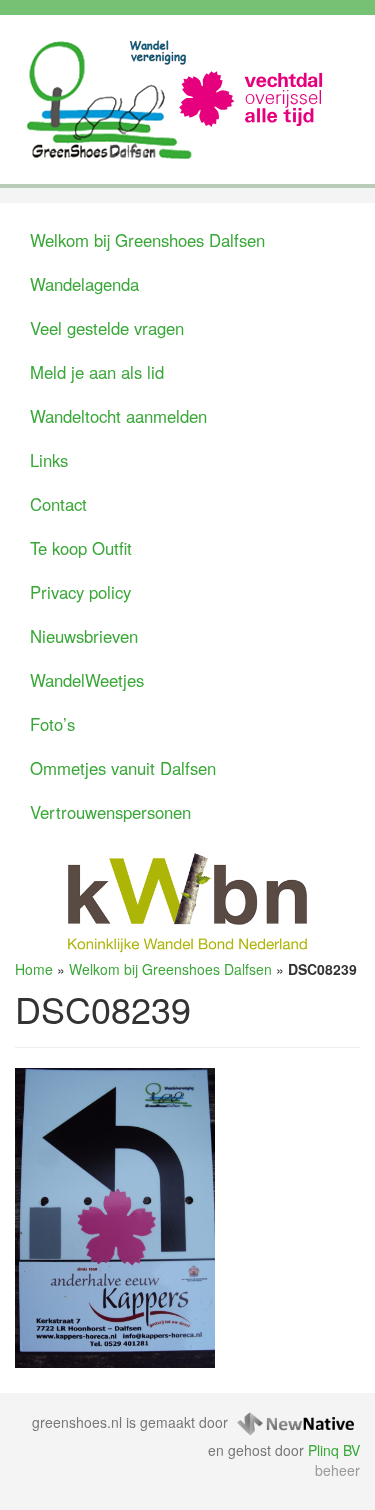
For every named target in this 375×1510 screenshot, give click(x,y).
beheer (337, 1470)
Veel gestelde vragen (107, 328)
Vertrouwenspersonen (110, 812)
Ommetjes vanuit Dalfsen (123, 768)
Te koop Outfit (81, 548)
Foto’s (52, 724)
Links (49, 460)
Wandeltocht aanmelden (118, 416)
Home (34, 969)
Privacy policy (80, 592)
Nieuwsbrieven (84, 636)
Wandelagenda (84, 284)
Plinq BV (334, 1450)
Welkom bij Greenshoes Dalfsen (147, 240)
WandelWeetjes (87, 680)
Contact (58, 504)
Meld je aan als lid (97, 372)
